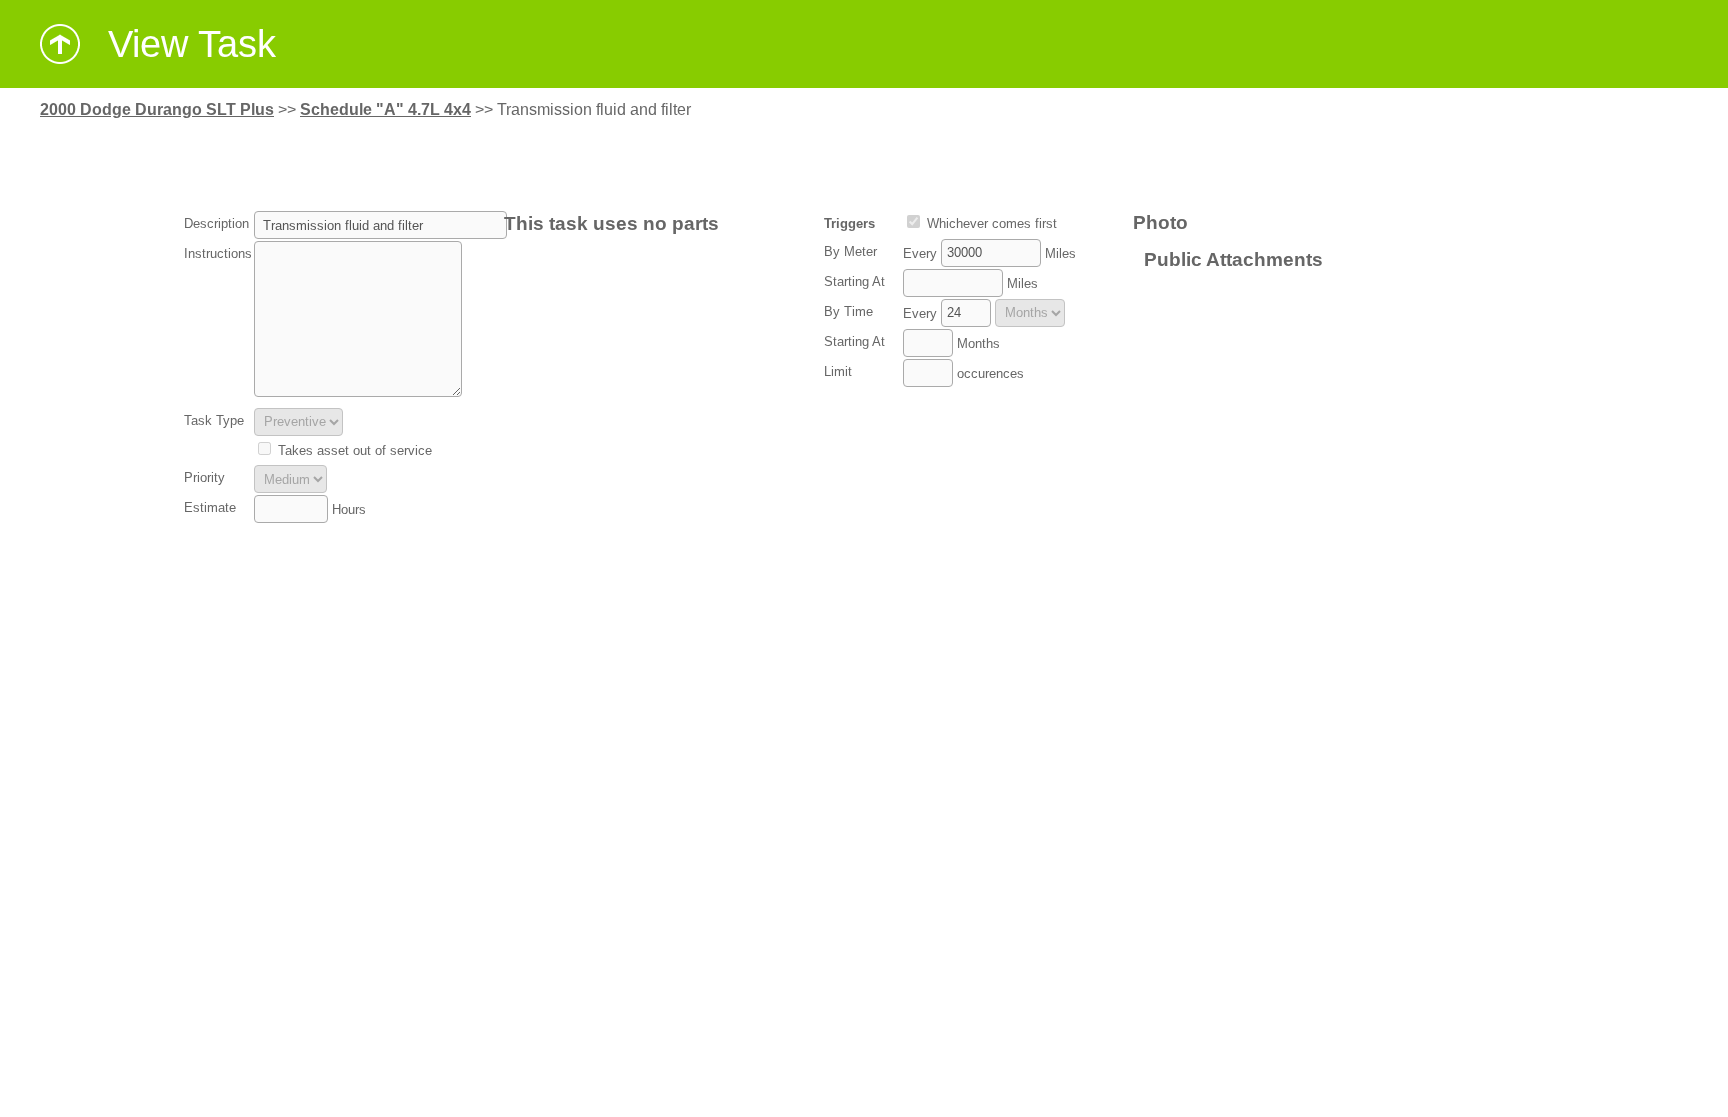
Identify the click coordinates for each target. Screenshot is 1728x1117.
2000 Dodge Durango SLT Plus (157, 109)
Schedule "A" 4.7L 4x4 (385, 109)
